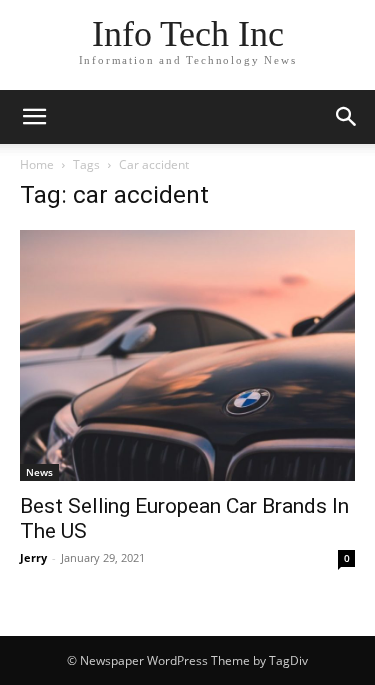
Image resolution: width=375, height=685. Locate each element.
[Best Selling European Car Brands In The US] (187, 355)
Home (37, 164)
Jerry (33, 557)
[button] (34, 117)
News (39, 472)
